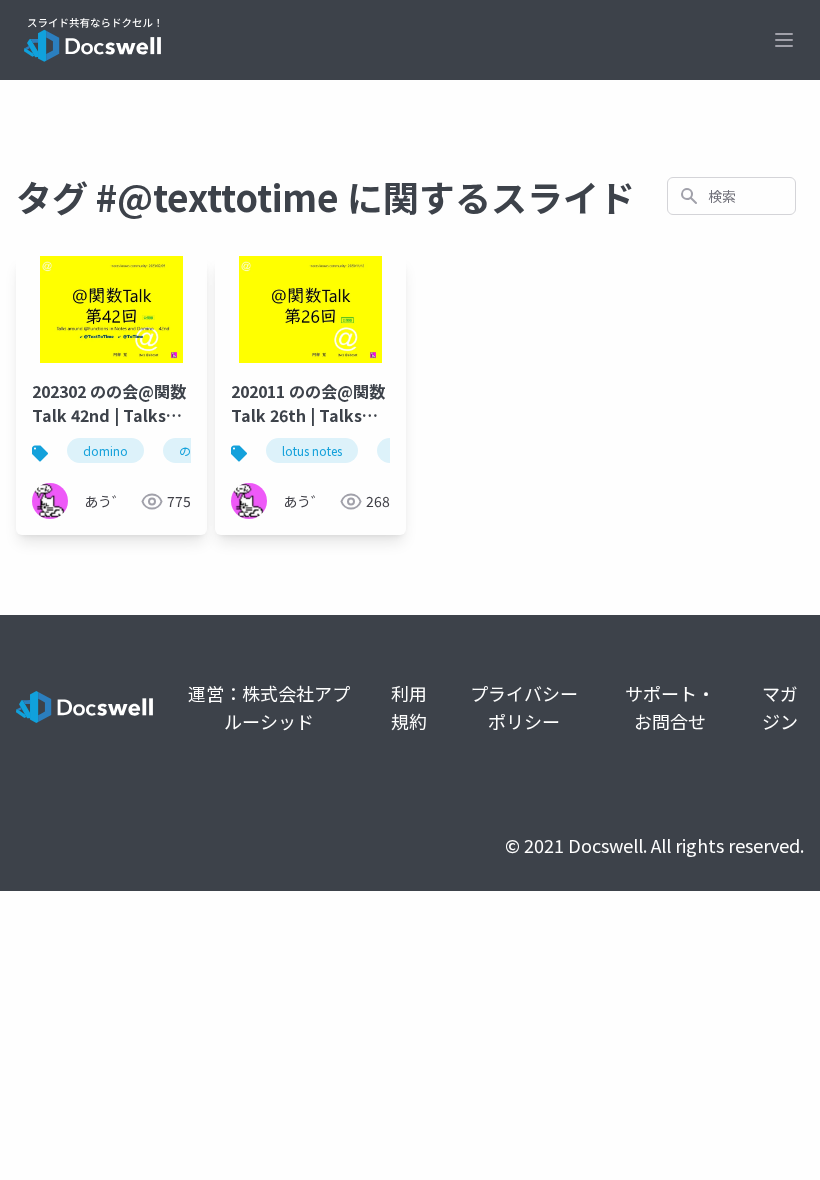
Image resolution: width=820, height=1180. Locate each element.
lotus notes (312, 450)
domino (105, 450)
